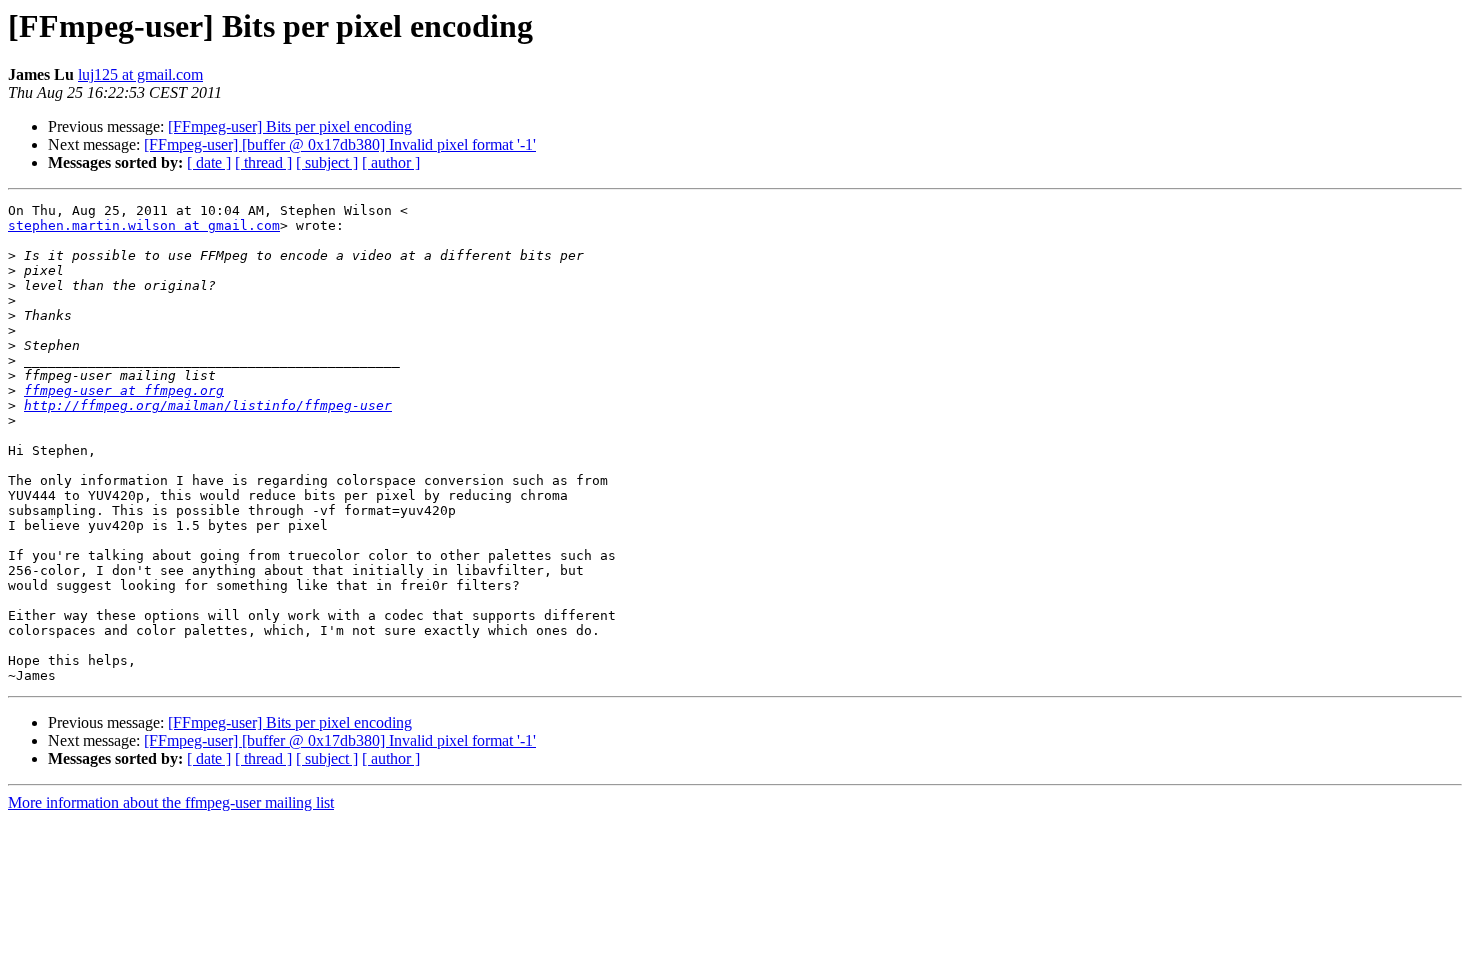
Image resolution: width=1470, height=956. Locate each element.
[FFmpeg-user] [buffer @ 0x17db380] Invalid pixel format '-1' (340, 144)
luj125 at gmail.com (140, 74)
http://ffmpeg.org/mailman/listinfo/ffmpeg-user (208, 405)
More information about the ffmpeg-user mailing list (171, 802)
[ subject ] (327, 162)
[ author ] (391, 162)
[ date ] (209, 162)
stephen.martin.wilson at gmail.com (144, 225)
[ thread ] (263, 162)
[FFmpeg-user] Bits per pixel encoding (290, 126)
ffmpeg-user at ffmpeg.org (124, 390)
